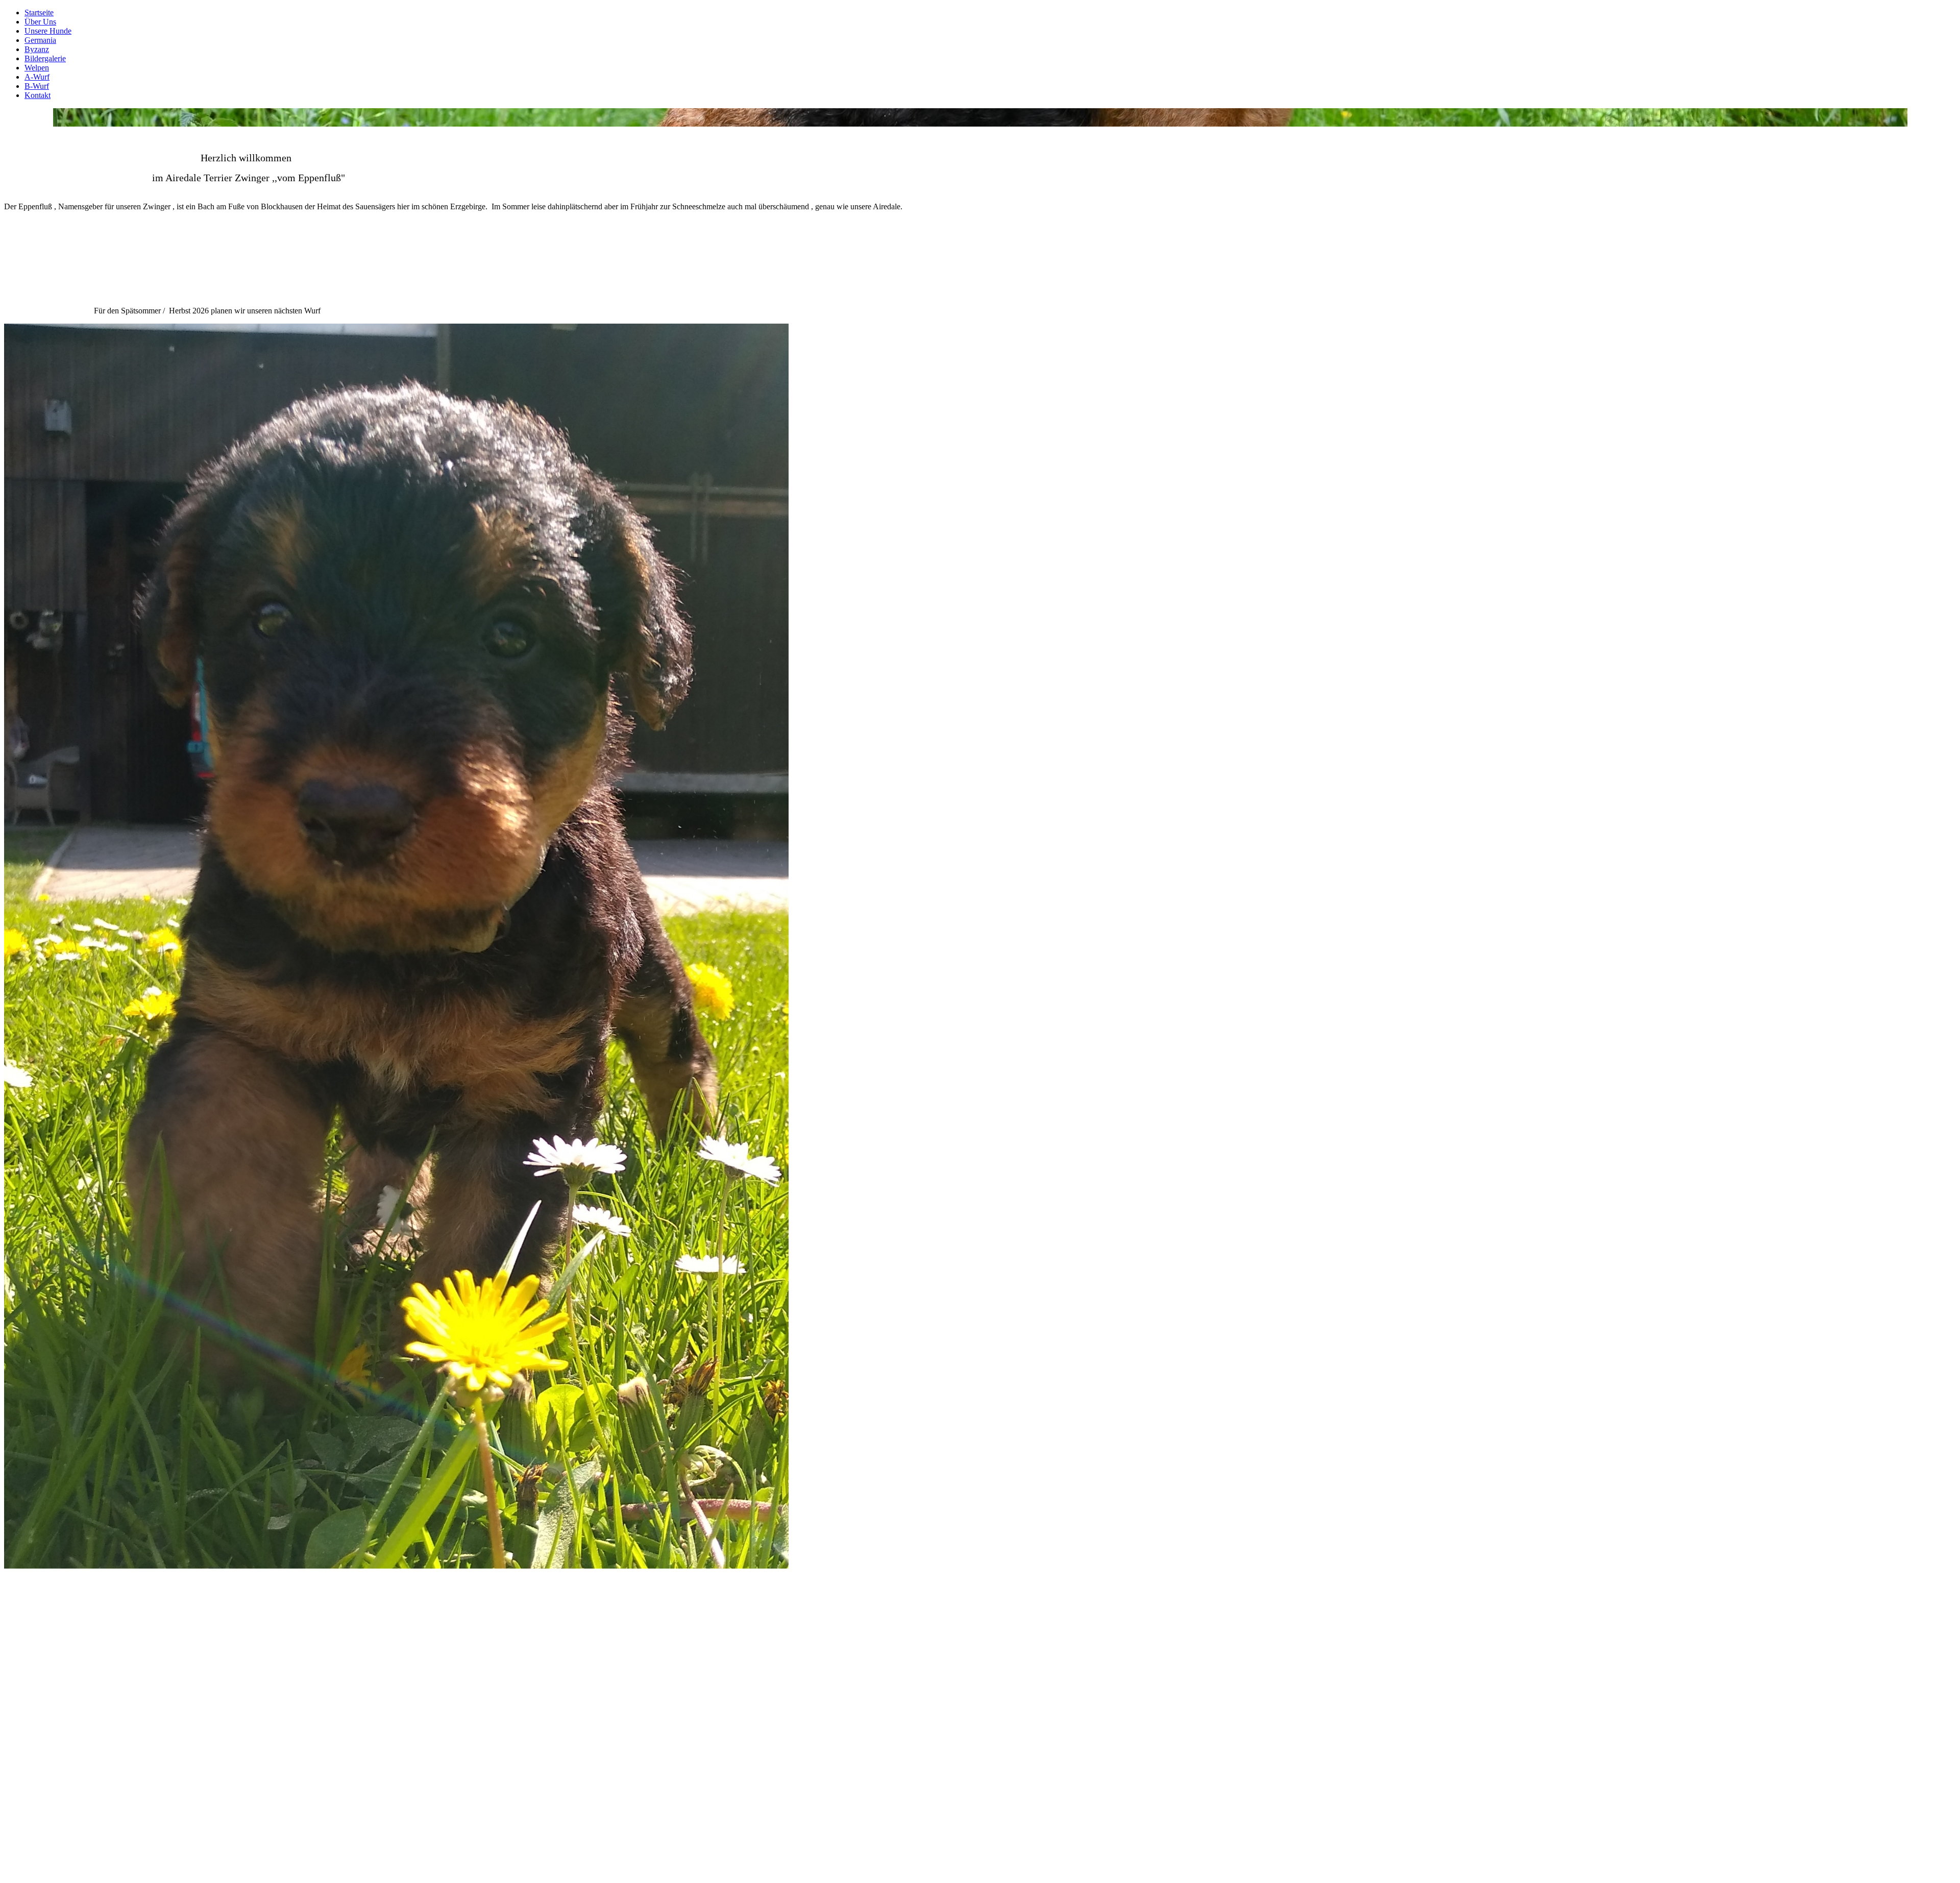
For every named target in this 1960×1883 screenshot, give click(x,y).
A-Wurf (37, 77)
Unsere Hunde (48, 31)
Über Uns (40, 22)
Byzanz (37, 49)
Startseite (39, 13)
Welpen (37, 68)
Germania (40, 40)
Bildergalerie (45, 58)
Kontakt (38, 95)
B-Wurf (37, 86)
